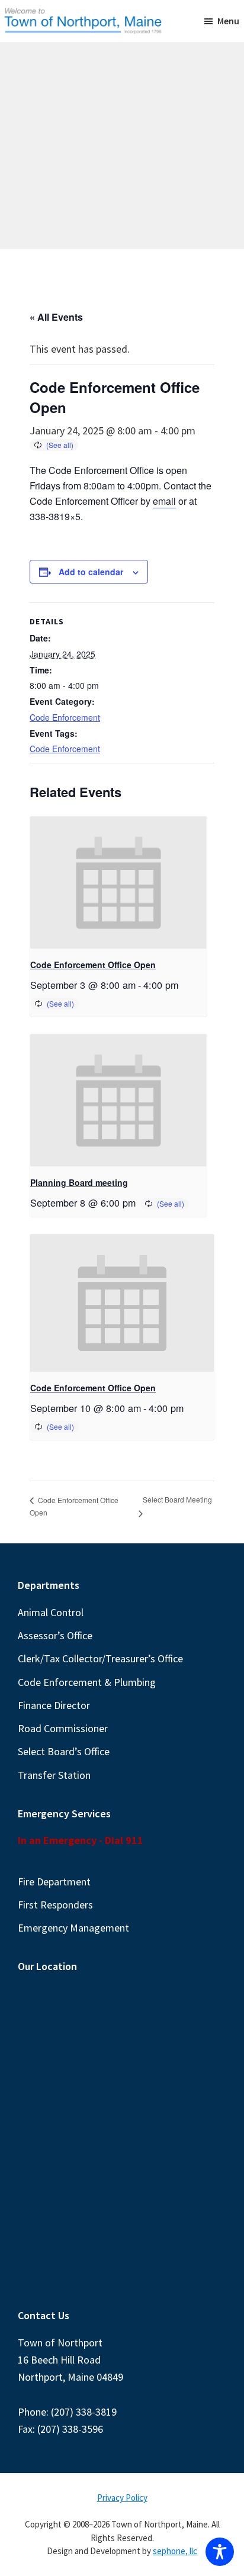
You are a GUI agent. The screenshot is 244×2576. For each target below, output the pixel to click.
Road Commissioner (63, 1728)
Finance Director (54, 1705)
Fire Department (54, 1882)
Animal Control (51, 1612)
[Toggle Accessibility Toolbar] (220, 2552)
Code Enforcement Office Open (93, 965)
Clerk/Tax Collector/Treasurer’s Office (100, 1658)
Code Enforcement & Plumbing (87, 1682)
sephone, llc (175, 2551)
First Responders (55, 1905)
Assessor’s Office (55, 1635)
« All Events (56, 317)
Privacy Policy (122, 2498)
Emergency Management (73, 1928)
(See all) (60, 445)
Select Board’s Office (64, 1751)
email (164, 501)
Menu (228, 21)
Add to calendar (91, 572)
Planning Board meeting (79, 1182)
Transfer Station (54, 1775)
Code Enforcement (65, 717)
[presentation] (118, 883)
